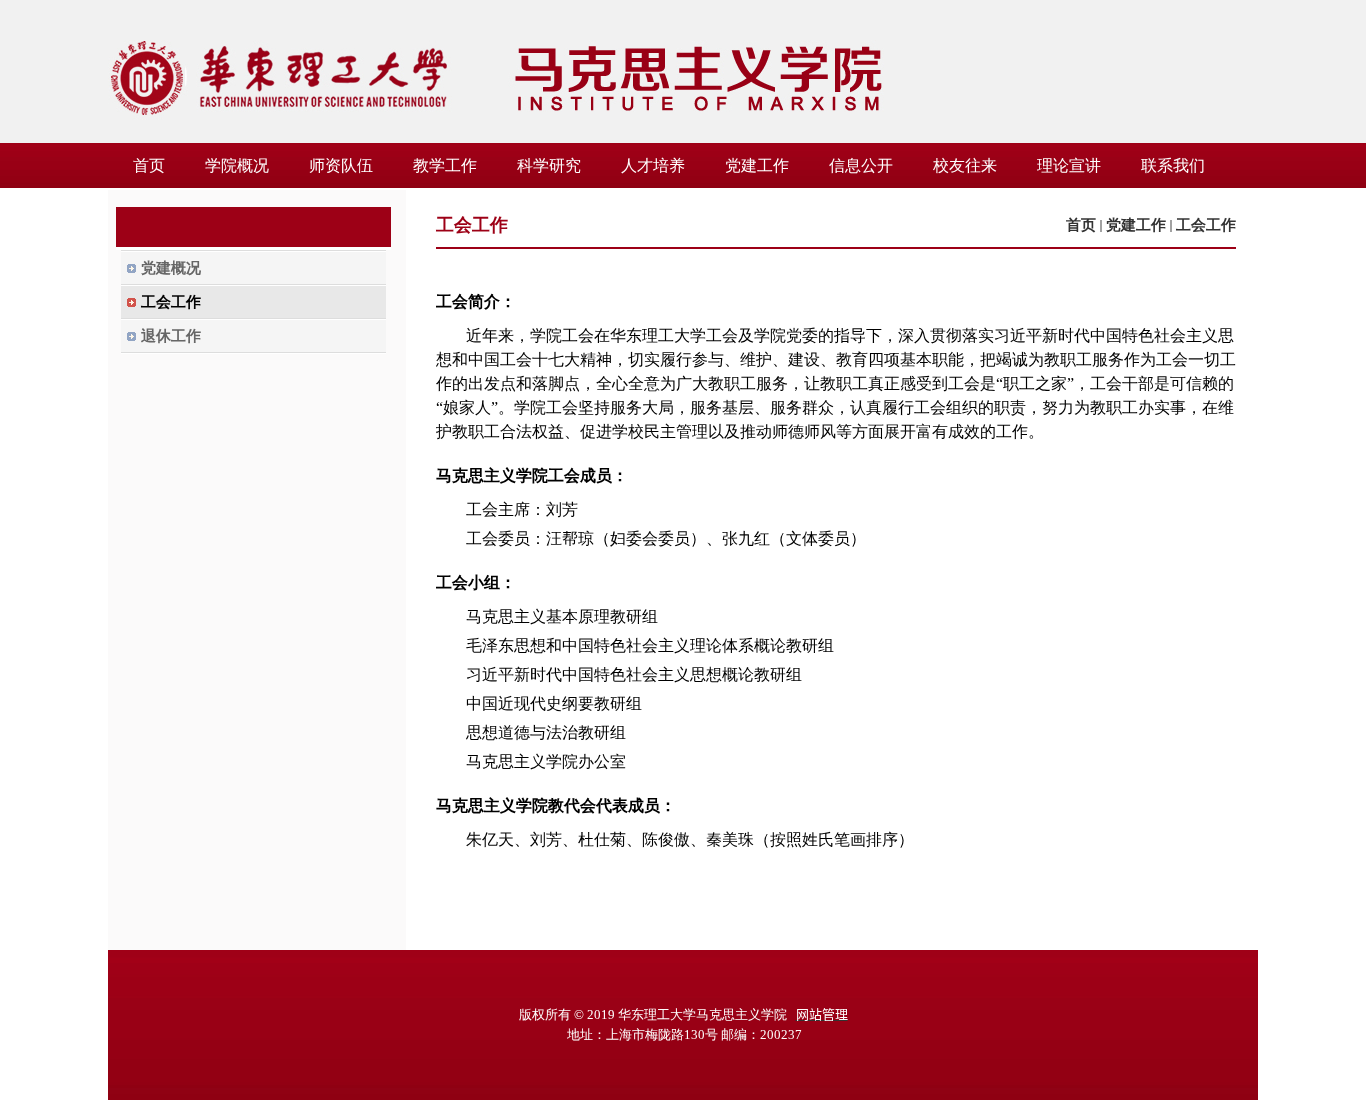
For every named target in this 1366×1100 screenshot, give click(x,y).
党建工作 (1136, 225)
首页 (1081, 225)
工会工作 (1206, 225)
